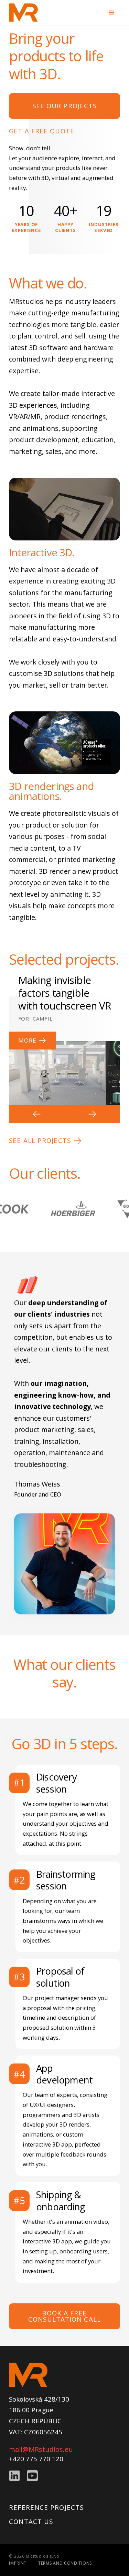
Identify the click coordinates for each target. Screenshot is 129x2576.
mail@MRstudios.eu (41, 2449)
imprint (18, 2563)
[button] (37, 1114)
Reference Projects (46, 2507)
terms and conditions (65, 2563)
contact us (31, 2521)
